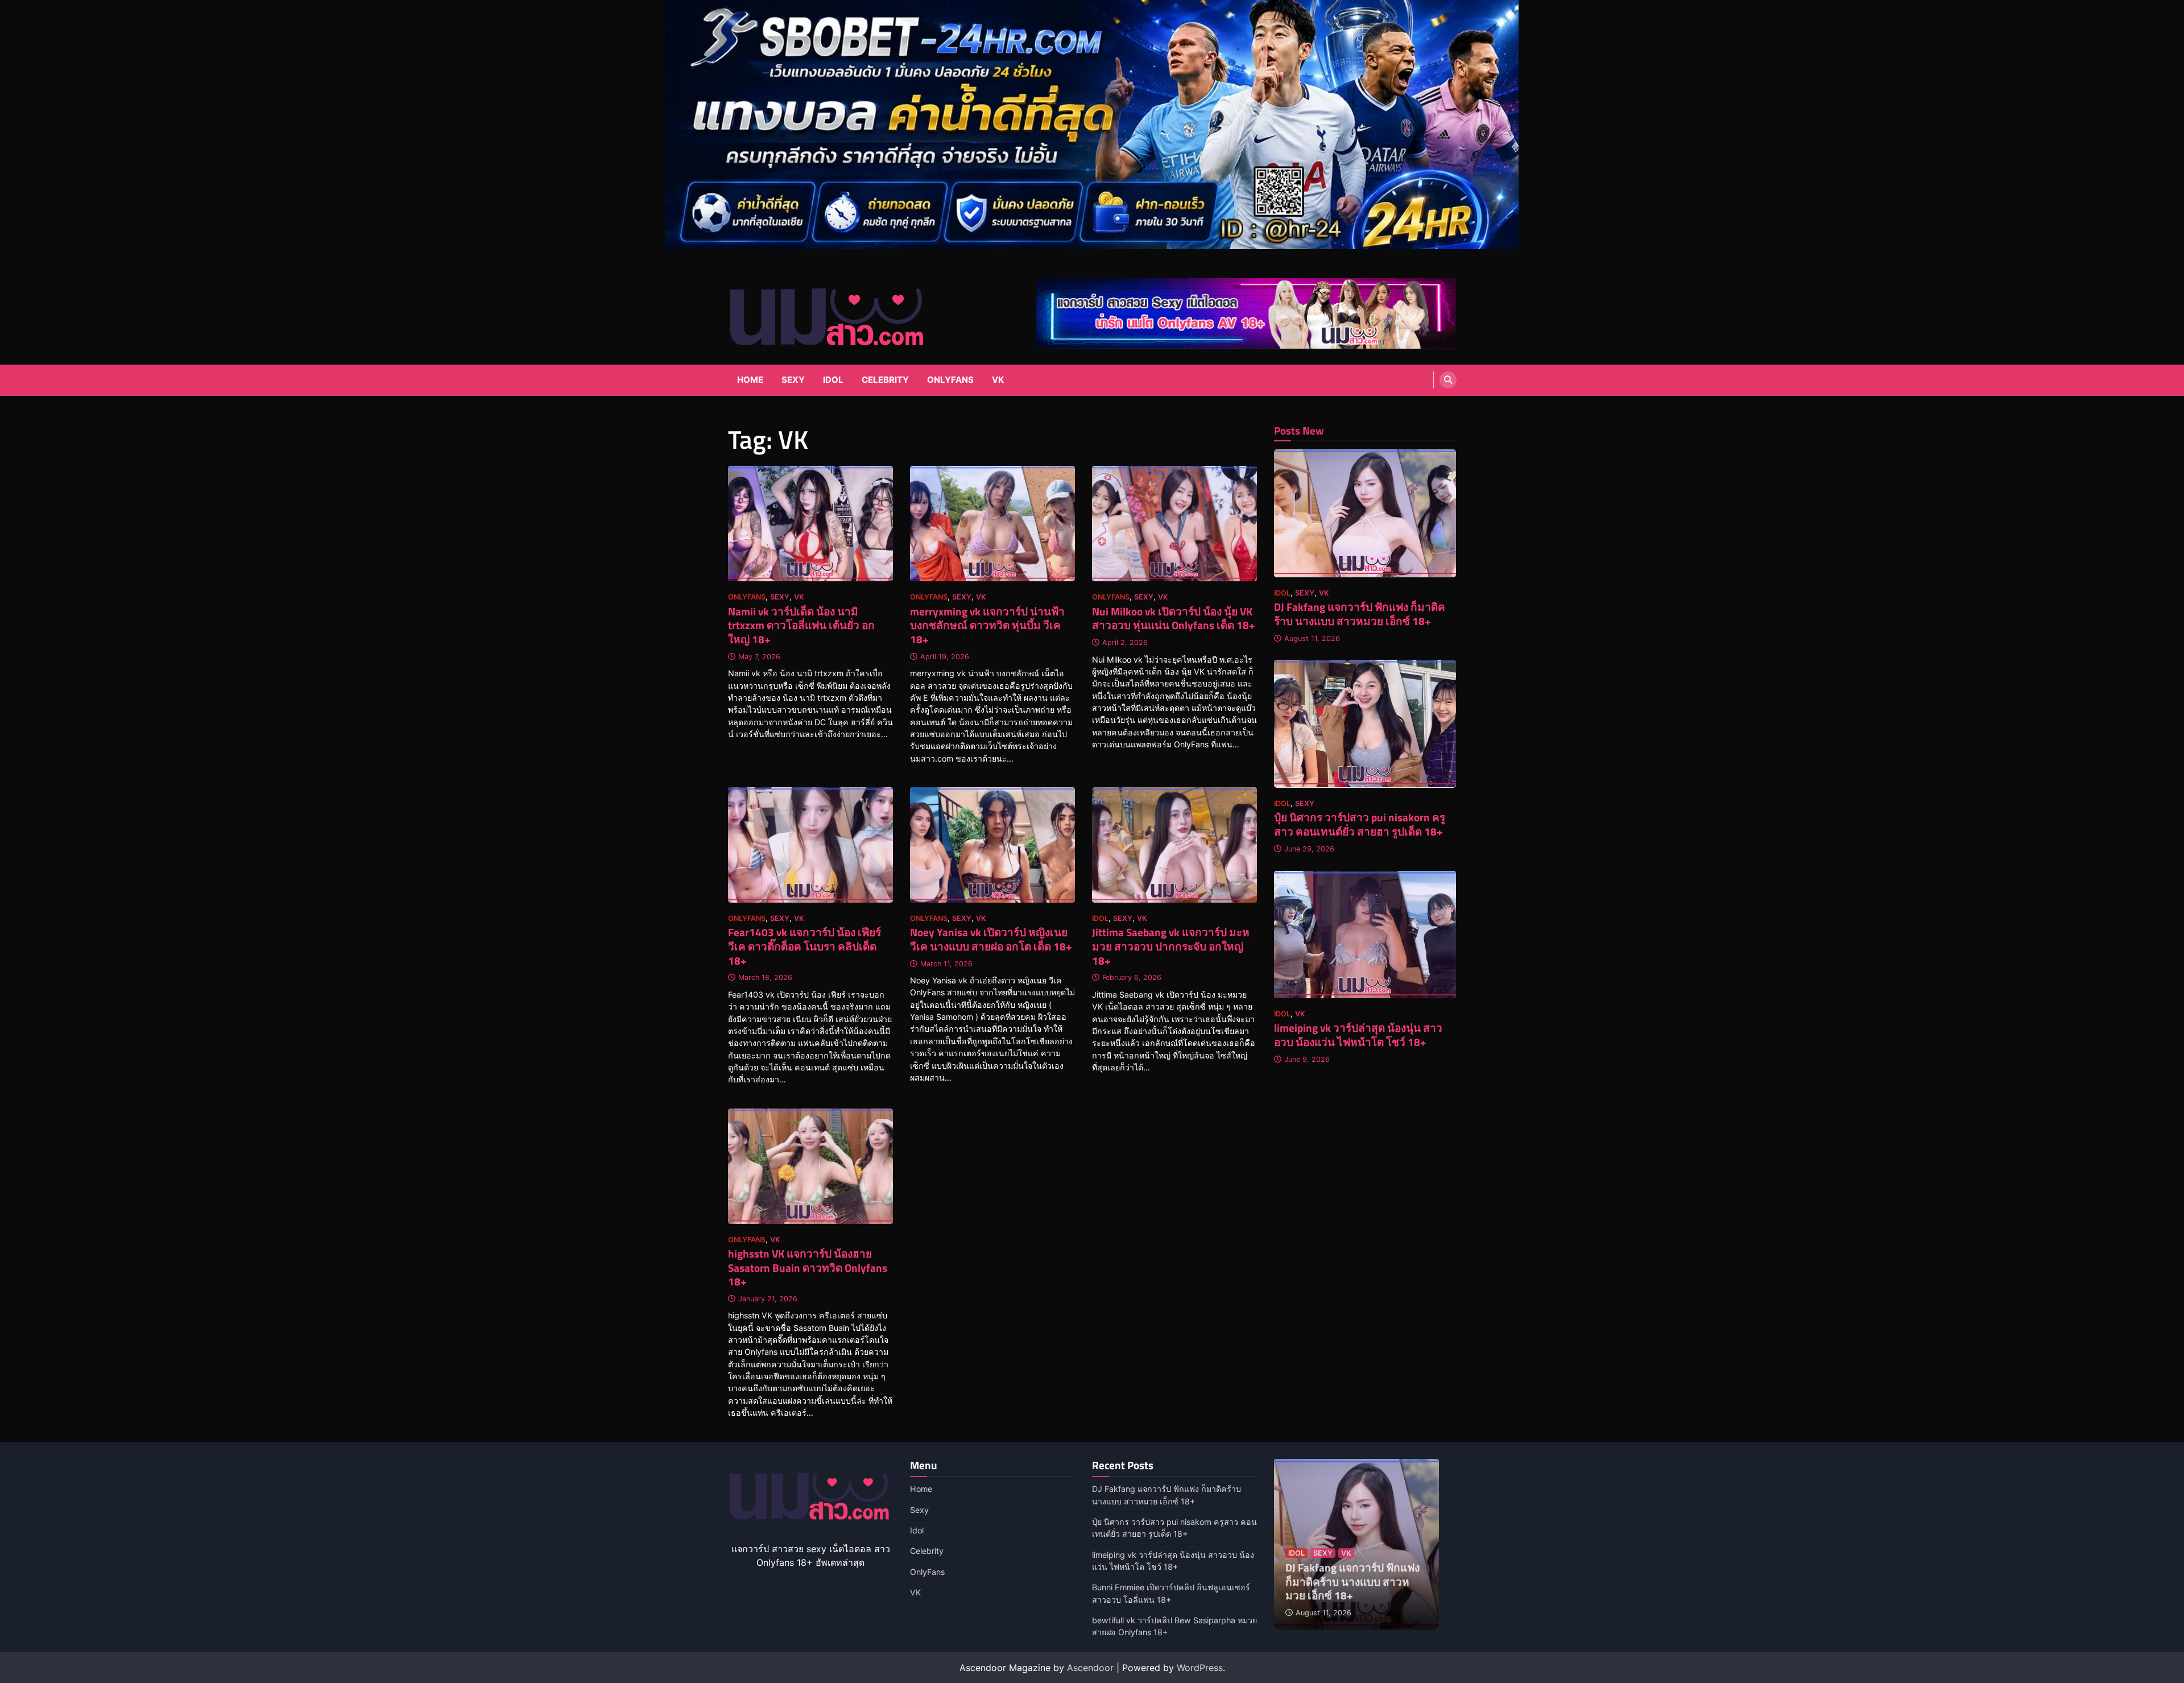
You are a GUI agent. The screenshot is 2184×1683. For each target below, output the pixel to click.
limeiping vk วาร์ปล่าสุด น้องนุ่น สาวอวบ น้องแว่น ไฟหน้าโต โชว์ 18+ (1358, 1035)
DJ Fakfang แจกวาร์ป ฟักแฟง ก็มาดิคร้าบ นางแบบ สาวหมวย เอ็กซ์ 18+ (1360, 614)
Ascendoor (1090, 1668)
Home (750, 380)
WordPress (1200, 1668)
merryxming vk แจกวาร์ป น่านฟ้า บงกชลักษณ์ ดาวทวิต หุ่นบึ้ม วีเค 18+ (987, 625)
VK (998, 380)
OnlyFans (950, 380)
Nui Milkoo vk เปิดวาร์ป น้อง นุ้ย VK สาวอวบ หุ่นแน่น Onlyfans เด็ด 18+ (1174, 618)
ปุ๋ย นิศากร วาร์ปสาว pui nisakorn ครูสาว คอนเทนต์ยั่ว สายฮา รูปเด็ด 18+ (1360, 824)
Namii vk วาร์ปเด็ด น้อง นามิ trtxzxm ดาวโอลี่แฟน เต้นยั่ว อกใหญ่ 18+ (801, 625)
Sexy (793, 380)
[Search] (1448, 380)
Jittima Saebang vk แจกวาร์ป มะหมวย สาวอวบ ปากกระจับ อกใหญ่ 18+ (1171, 946)
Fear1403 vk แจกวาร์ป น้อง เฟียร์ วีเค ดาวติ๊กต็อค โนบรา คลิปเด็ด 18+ (804, 946)
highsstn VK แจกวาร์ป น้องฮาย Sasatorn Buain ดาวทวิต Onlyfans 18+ (808, 1268)
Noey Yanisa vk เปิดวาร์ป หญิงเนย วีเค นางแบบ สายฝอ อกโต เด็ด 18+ (991, 939)
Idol (833, 380)
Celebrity (885, 380)
